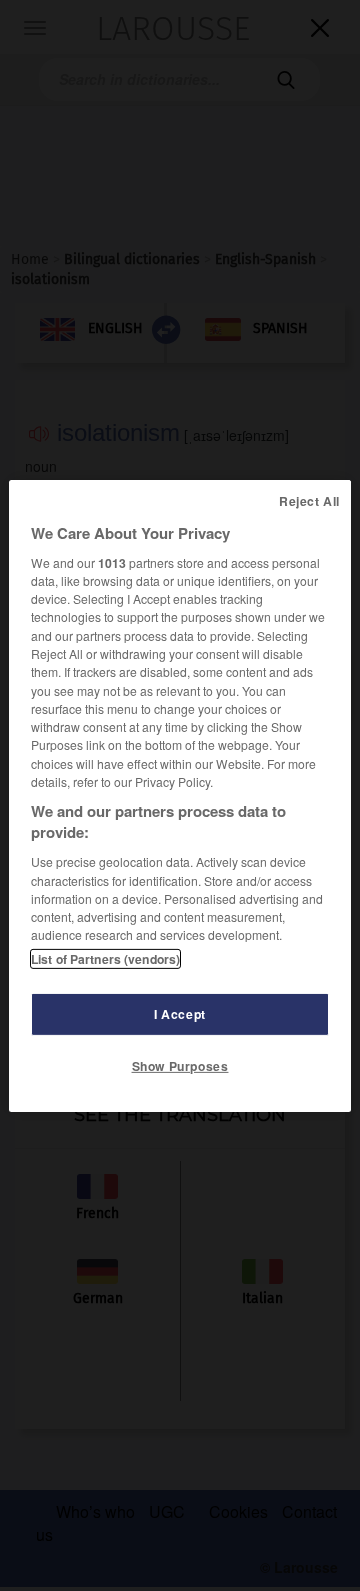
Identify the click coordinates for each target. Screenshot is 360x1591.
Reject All (309, 500)
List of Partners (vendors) (105, 959)
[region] (180, 795)
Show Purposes (180, 1066)
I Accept (180, 1014)
